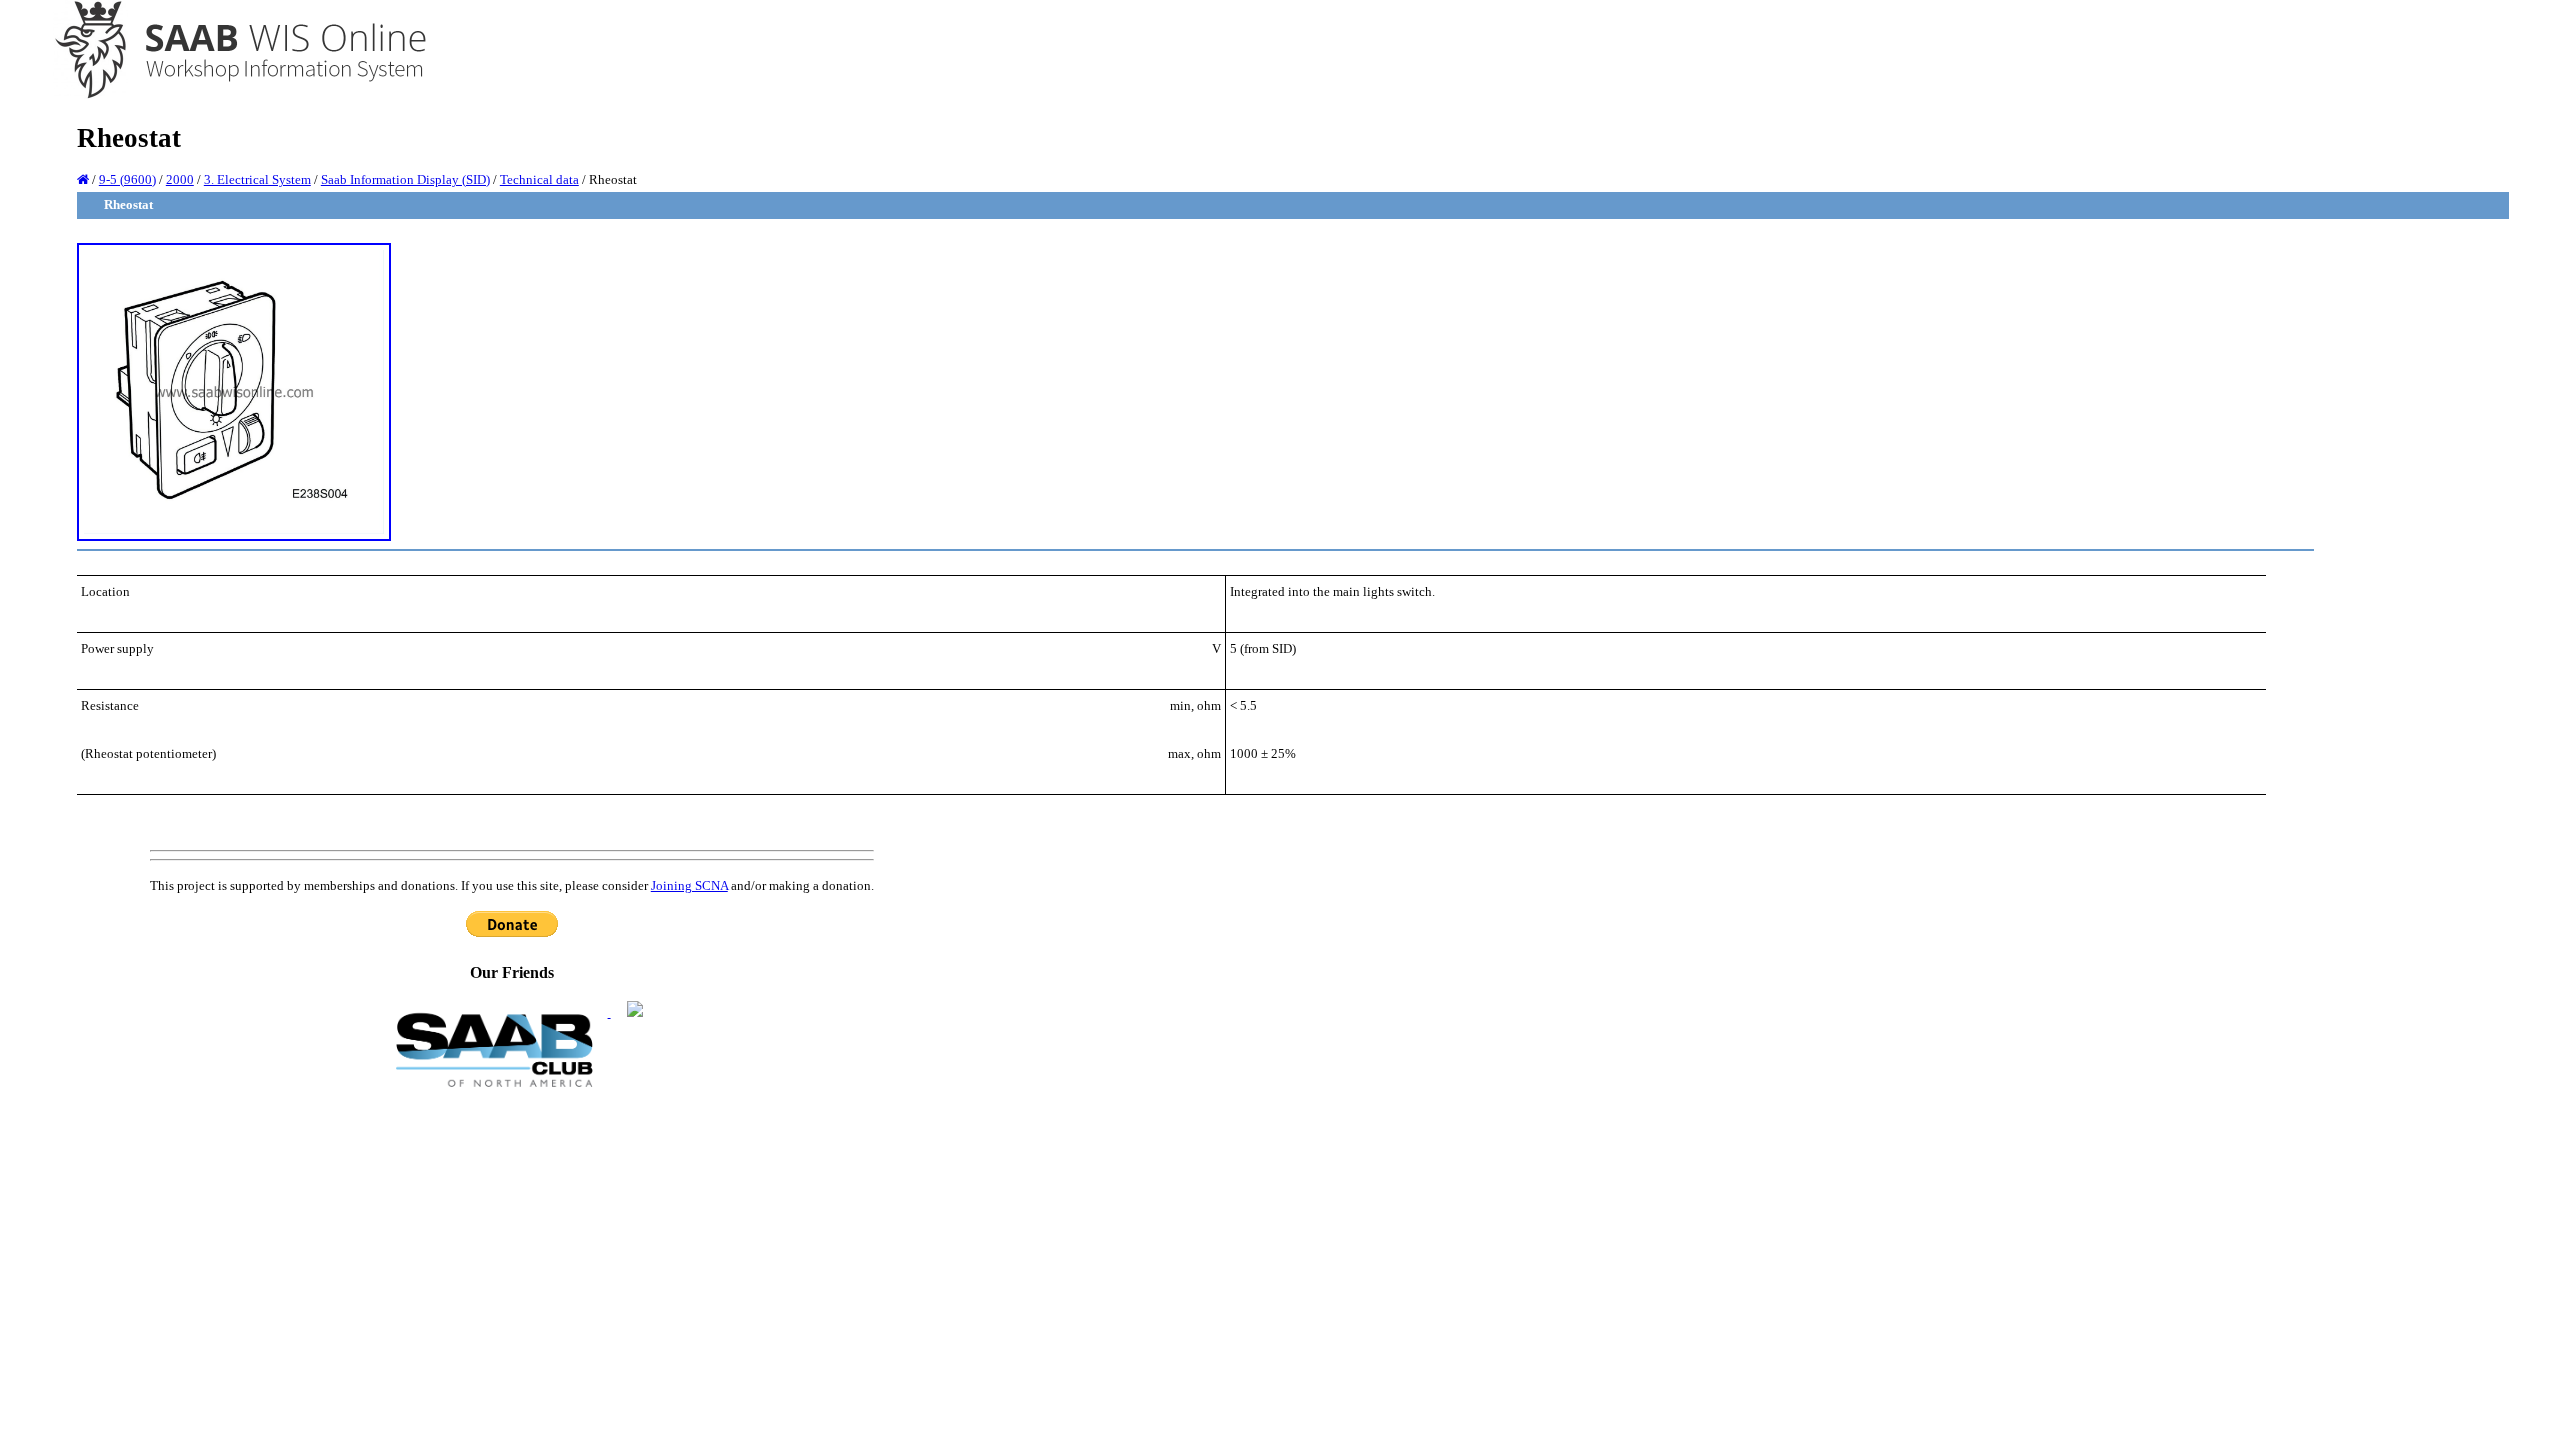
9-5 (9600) (127, 179)
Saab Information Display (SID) (405, 179)
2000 (180, 179)
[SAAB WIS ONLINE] (226, 95)
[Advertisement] (512, 1241)
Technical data (539, 179)
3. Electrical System (257, 179)
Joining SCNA (689, 885)
